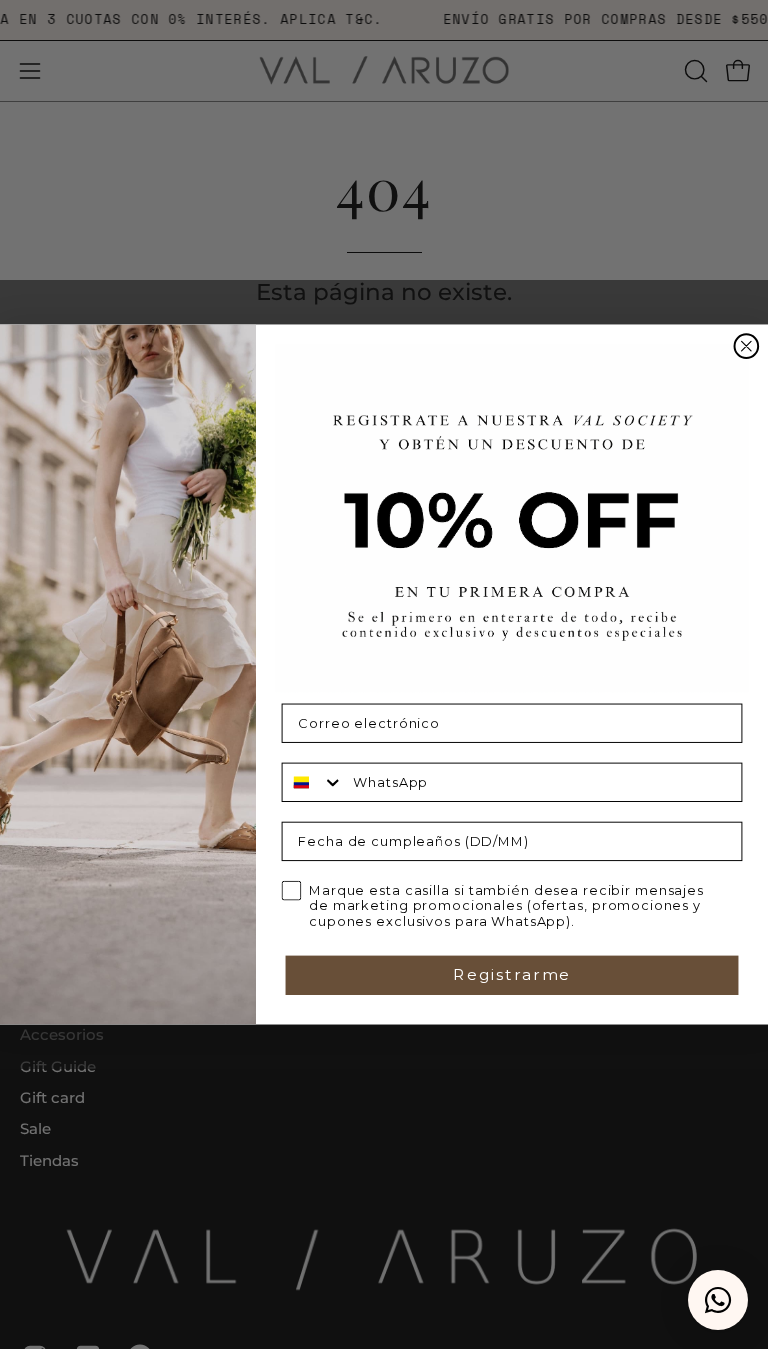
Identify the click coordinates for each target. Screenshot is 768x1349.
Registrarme (512, 974)
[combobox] (313, 781)
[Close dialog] (747, 347)
